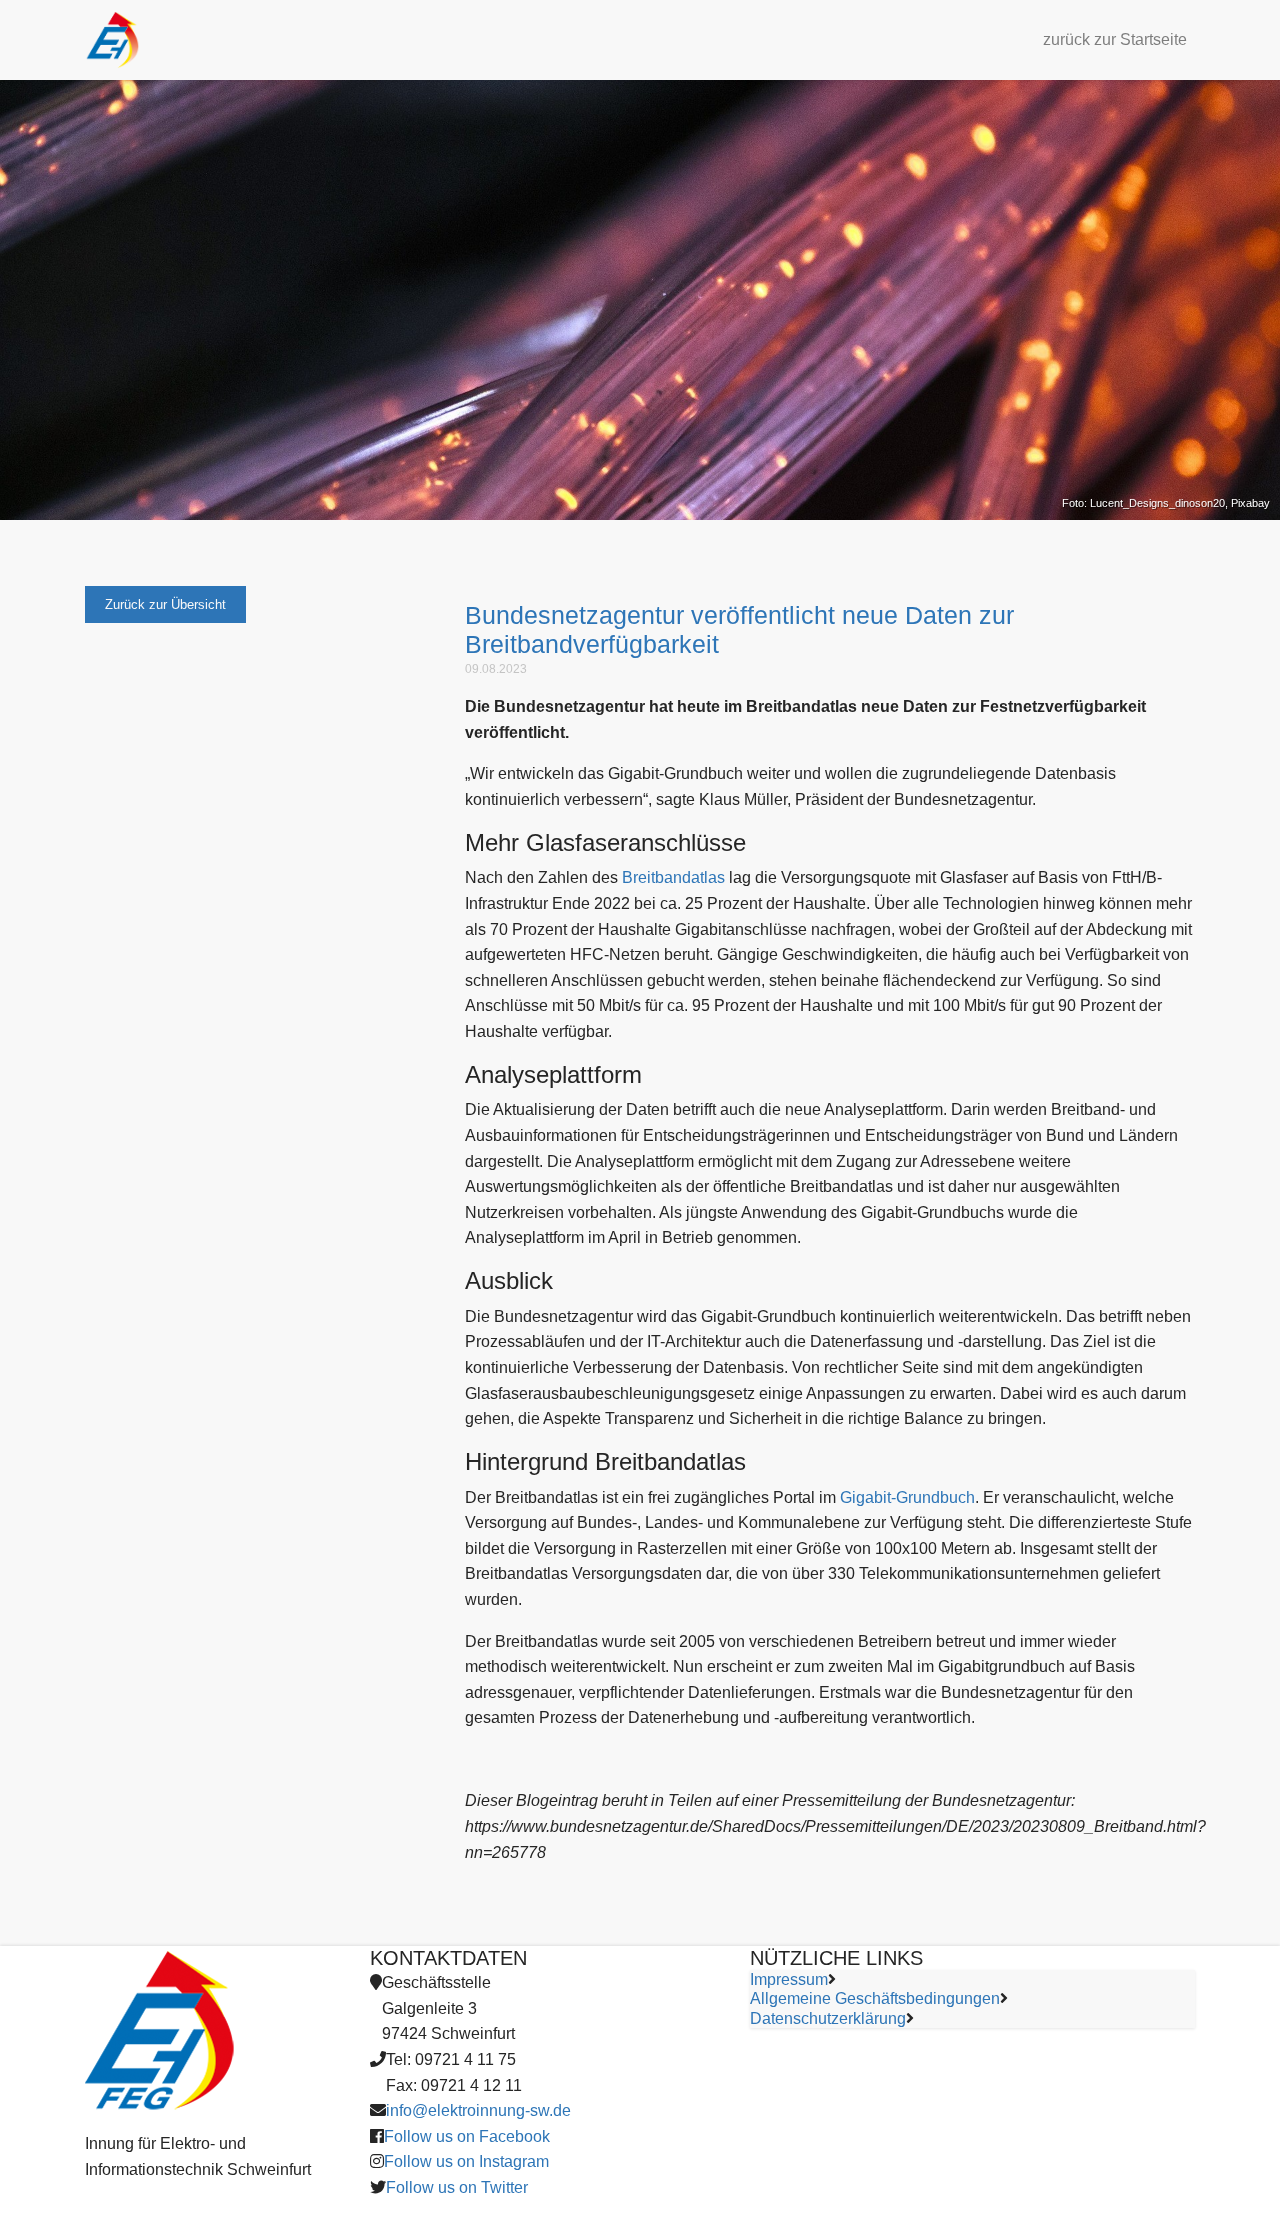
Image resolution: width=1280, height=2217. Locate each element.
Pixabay (1250, 503)
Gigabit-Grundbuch (907, 1497)
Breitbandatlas (673, 877)
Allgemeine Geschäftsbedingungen (875, 1998)
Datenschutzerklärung (828, 2018)
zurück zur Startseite (1115, 39)
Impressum (789, 1979)
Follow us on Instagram (466, 2161)
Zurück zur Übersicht (165, 604)
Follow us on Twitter (457, 2187)
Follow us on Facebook (467, 2136)
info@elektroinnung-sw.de (478, 2110)
